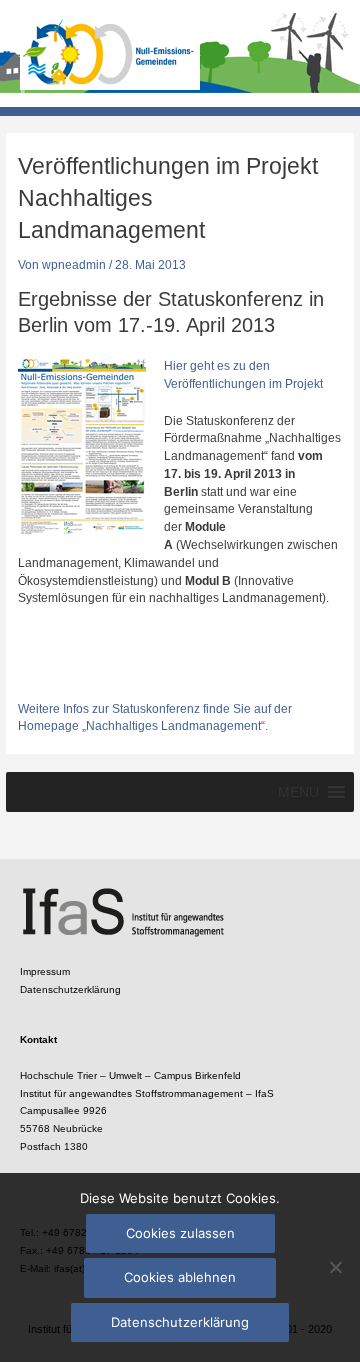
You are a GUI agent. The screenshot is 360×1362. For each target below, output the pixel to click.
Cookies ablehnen (180, 1277)
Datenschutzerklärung (70, 989)
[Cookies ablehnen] (335, 1267)
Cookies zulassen (180, 1233)
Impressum (45, 971)
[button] (298, 792)
